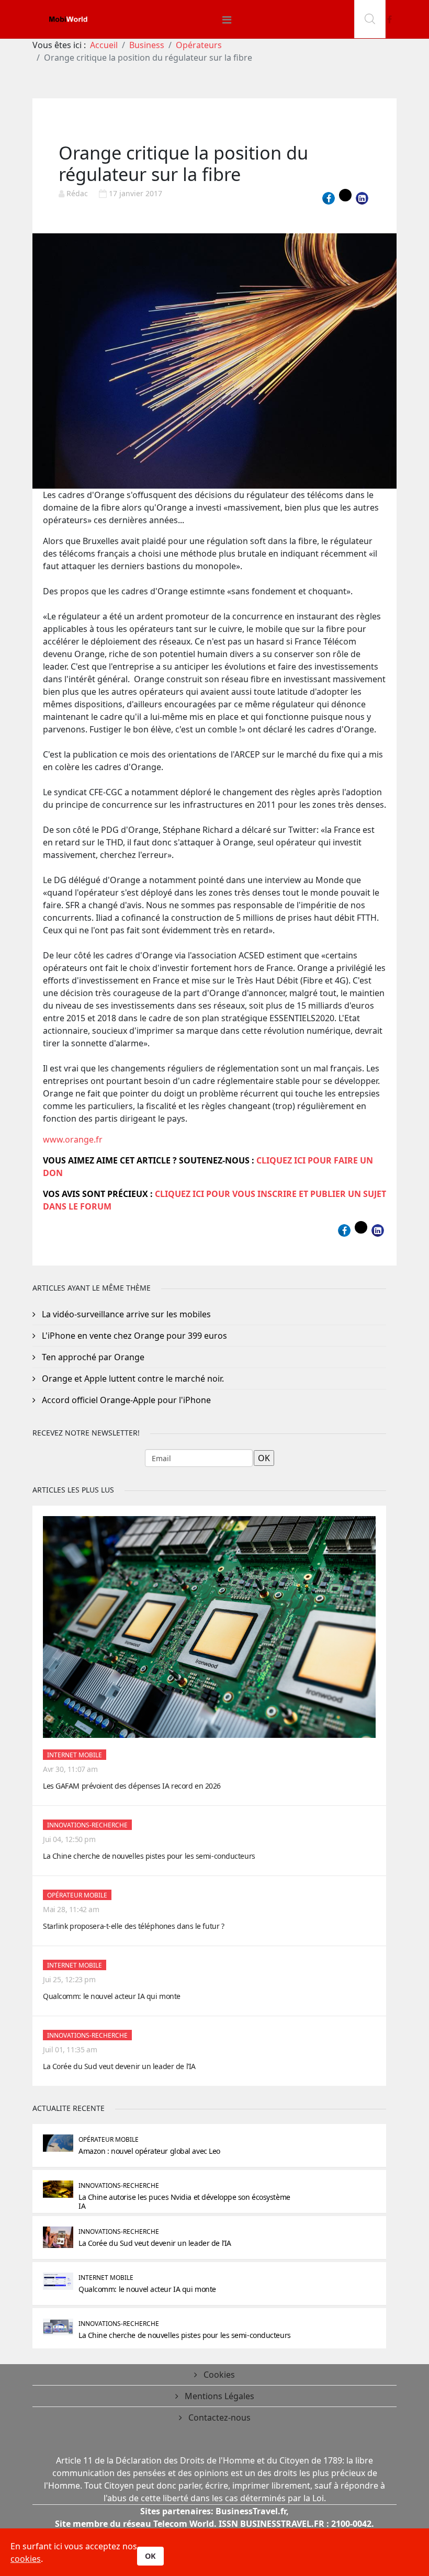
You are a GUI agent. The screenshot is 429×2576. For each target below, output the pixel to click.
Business (147, 45)
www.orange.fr (73, 1139)
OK (150, 2556)
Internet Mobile (75, 1755)
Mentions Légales (218, 2396)
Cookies (218, 2375)
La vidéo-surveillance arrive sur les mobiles (125, 1314)
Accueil (104, 45)
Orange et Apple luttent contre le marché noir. (132, 1379)
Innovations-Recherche (87, 1825)
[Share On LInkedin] (362, 198)
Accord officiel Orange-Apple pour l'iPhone (125, 1400)
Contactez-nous (218, 2417)
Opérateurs (199, 45)
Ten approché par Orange (92, 1357)
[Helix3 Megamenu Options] (227, 20)
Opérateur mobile (77, 1895)
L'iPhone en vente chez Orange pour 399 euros (133, 1336)
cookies (26, 2559)
